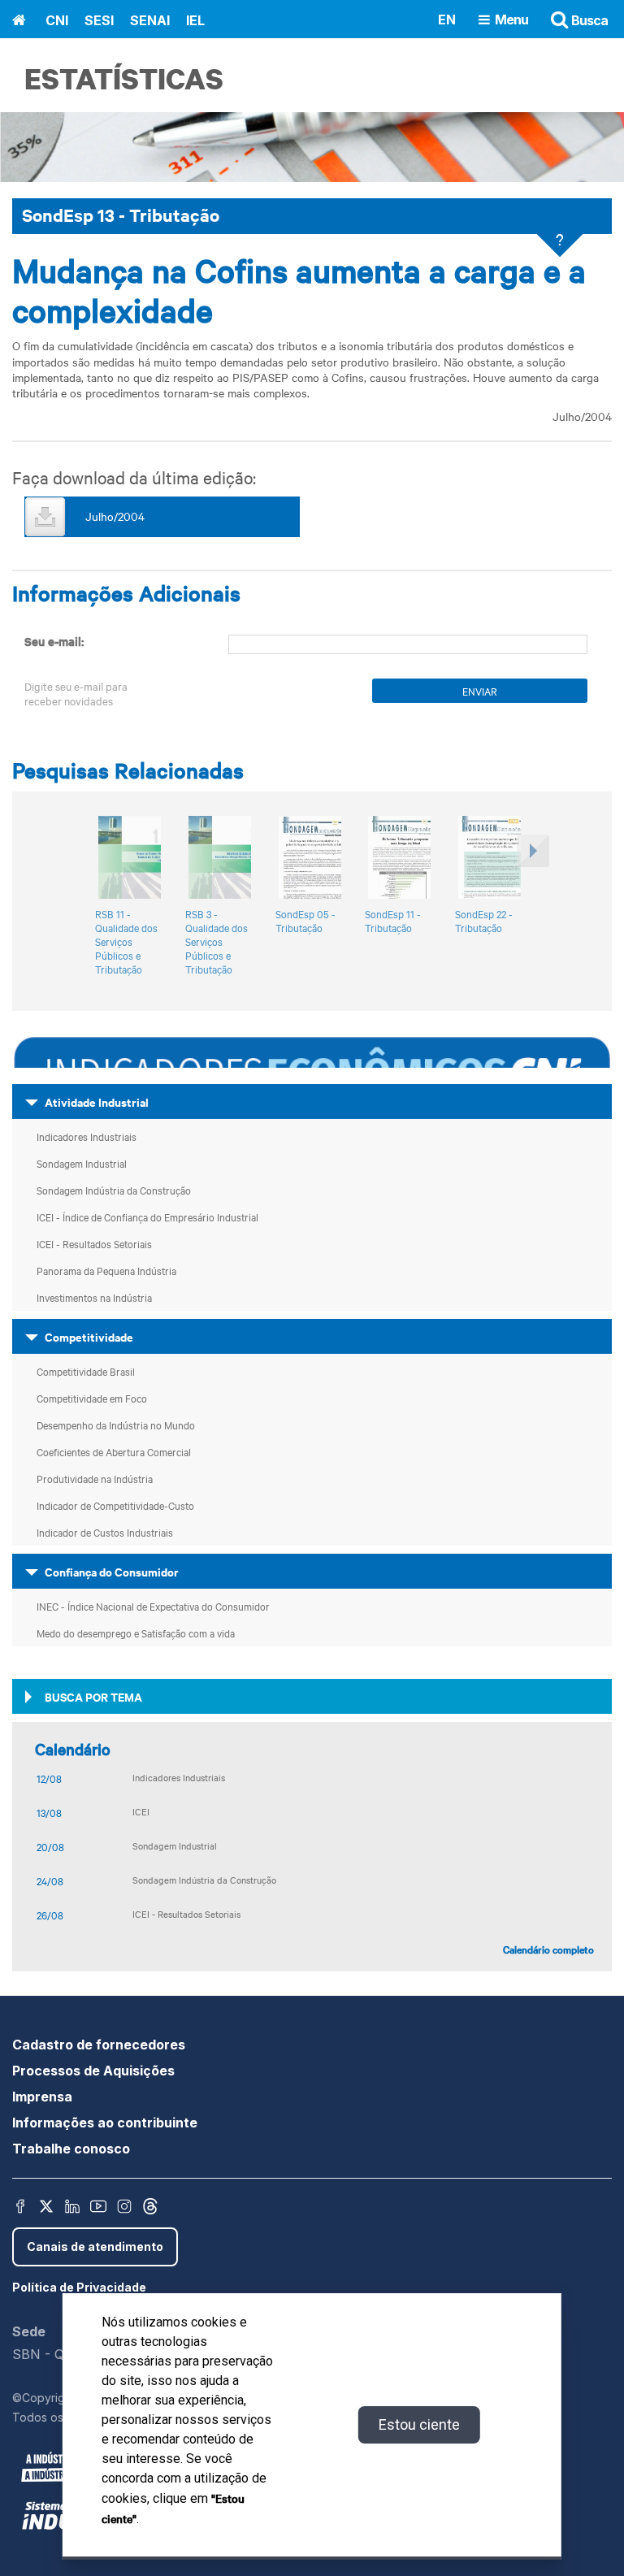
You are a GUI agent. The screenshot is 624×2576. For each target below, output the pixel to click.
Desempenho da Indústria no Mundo (116, 1425)
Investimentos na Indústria (94, 1297)
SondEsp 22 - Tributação (484, 921)
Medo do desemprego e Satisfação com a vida (136, 1633)
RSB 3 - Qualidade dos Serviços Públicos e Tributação (217, 941)
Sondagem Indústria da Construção (114, 1190)
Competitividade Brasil (86, 1371)
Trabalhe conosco (71, 2149)
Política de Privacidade (79, 2287)
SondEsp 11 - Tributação (393, 921)
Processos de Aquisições (93, 2071)
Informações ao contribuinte (105, 2123)
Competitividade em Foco (92, 1398)
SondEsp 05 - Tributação (305, 921)
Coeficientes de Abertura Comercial (114, 1451)
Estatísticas (124, 78)
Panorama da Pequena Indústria (106, 1270)
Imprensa (42, 2097)
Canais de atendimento (95, 2246)
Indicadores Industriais (87, 1136)
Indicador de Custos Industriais (105, 1532)
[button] (531, 897)
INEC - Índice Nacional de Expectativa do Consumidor (153, 1606)
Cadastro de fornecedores (99, 2045)
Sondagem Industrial (82, 1163)
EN (447, 19)
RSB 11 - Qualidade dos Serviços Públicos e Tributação (126, 941)
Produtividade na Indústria (95, 1478)
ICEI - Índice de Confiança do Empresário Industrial (147, 1216)
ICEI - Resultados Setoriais (94, 1243)
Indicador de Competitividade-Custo (115, 1505)
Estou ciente (419, 2424)
